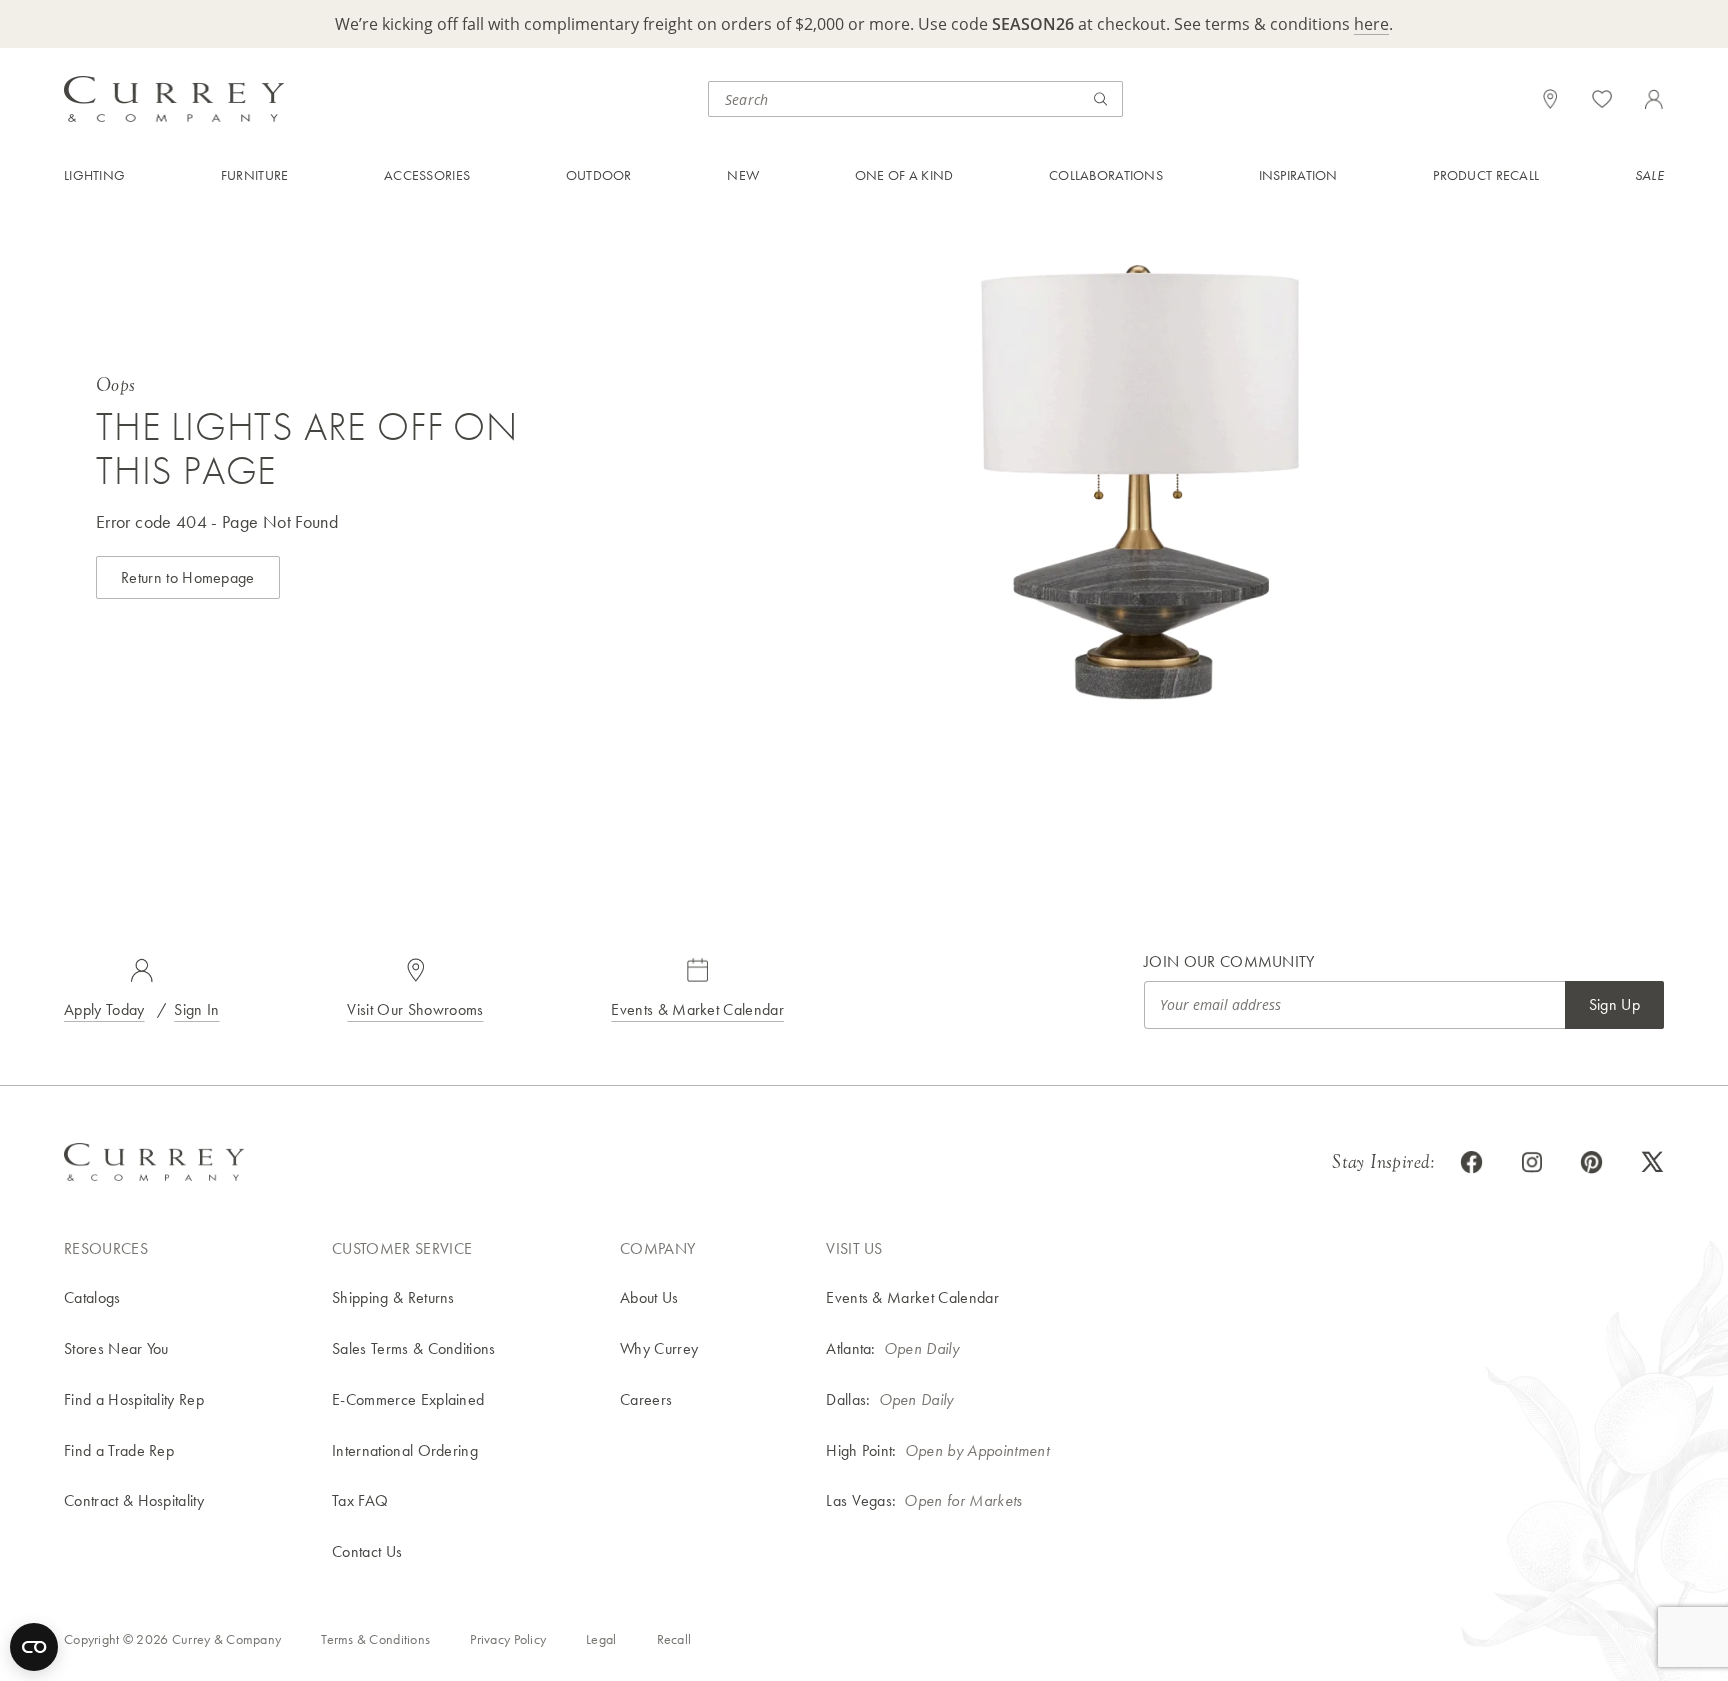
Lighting (94, 175)
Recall (674, 1639)
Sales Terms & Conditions (414, 1348)
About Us (649, 1297)
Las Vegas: (861, 1500)
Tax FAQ (360, 1500)
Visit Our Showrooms (415, 1009)
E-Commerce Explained (408, 1399)
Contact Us (367, 1551)
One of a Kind (904, 175)
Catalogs (92, 1297)
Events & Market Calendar (697, 1009)
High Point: (861, 1450)
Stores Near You (116, 1348)
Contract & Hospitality (134, 1500)
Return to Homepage (188, 577)
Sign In (196, 1009)
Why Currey (659, 1348)
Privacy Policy (508, 1639)
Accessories (427, 175)
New (743, 175)
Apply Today (104, 1009)
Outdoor (599, 175)
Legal (601, 1639)
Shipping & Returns (393, 1297)
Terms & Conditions (375, 1639)
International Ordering (405, 1450)
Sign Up (1614, 1004)
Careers (646, 1399)
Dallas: (848, 1399)
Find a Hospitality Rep (134, 1399)
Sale (1649, 175)
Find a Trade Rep (119, 1450)
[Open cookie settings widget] (34, 1647)
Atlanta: (851, 1348)
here (1371, 24)
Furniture (255, 175)
